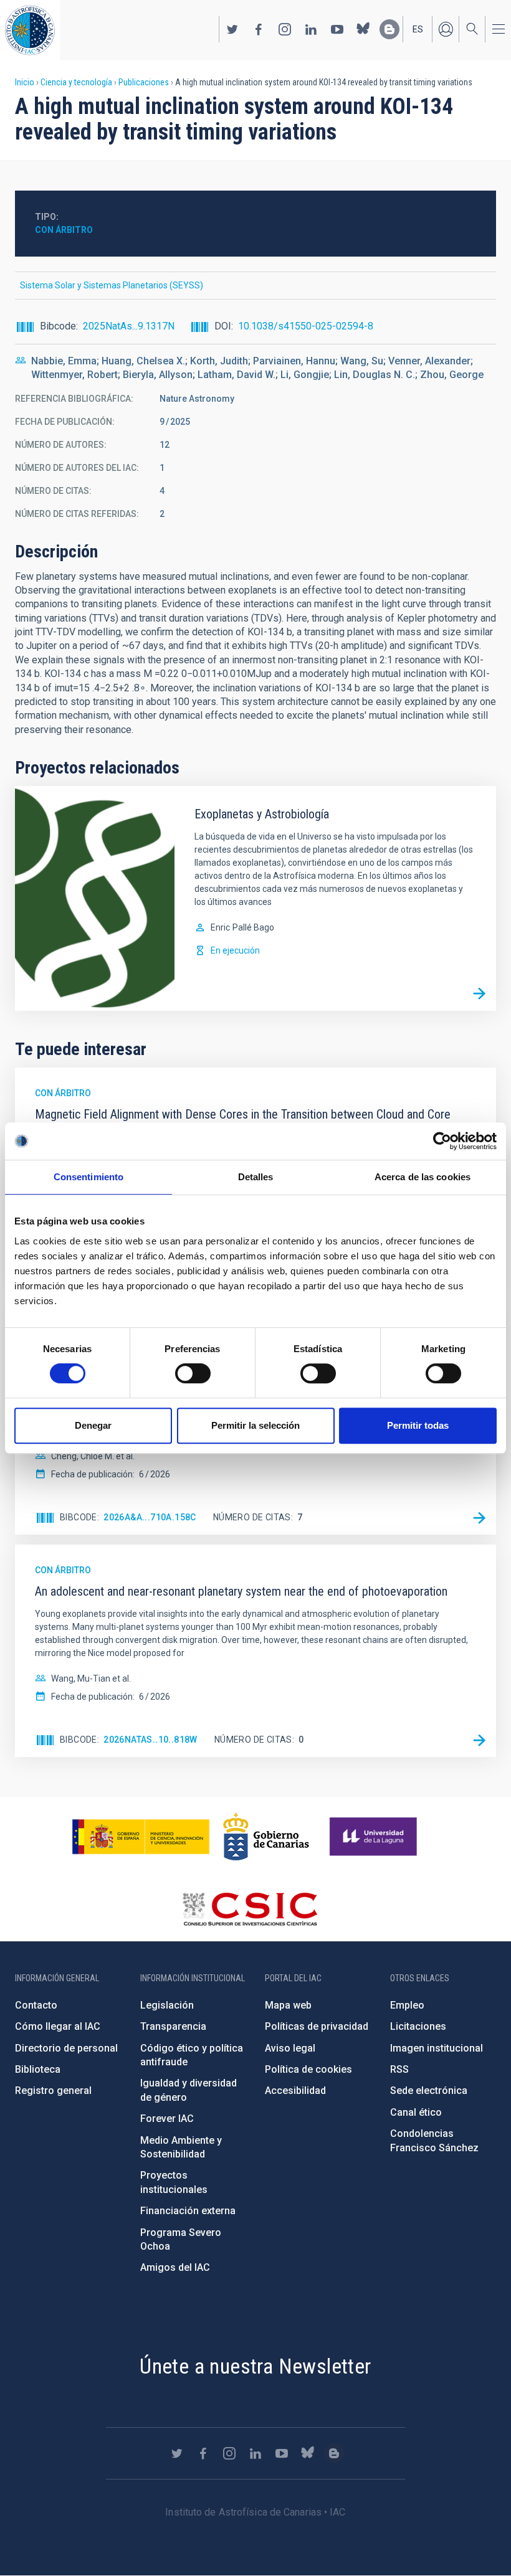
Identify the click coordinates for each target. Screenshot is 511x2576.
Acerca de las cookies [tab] (423, 1177)
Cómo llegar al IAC (58, 2026)
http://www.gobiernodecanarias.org (266, 1837)
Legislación (167, 2005)
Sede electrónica (429, 2091)
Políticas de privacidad (317, 2026)
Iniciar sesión (446, 29)
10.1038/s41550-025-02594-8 (306, 326)
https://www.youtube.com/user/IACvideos (337, 29)
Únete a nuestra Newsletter (255, 2366)
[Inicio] (30, 30)
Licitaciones (418, 2026)
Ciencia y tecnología (76, 82)
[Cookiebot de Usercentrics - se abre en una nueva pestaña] (442, 1141)
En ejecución (235, 950)
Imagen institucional (437, 2048)
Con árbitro (64, 230)
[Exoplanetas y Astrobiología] (479, 994)
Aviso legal (290, 2048)
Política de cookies (308, 2069)
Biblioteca (38, 2069)
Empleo (407, 2005)
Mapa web (288, 2005)
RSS (399, 2069)
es (418, 29)
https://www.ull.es (375, 1837)
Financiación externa (188, 2211)
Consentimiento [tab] (88, 1177)
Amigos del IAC (175, 2267)
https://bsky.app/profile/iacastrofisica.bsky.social (363, 29)
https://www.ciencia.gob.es (141, 1837)
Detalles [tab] (256, 1177)
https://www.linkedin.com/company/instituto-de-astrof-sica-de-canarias (311, 29)
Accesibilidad (295, 2091)
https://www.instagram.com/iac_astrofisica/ (285, 29)
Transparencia (173, 2026)
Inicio (25, 82)
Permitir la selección (255, 1425)
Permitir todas (418, 1425)
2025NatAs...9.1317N (129, 326)
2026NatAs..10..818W (150, 1740)
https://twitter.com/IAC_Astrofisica (232, 29)
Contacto (36, 2005)
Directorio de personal (66, 2048)
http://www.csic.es (250, 1909)
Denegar (93, 1425)
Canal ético (416, 2112)
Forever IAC (167, 2119)
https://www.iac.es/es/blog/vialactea (389, 29)
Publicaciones (144, 82)
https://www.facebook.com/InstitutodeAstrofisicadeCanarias (259, 29)
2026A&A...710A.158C (150, 1517)
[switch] (193, 1373)
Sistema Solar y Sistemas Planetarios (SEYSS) (112, 285)
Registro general (53, 2091)
